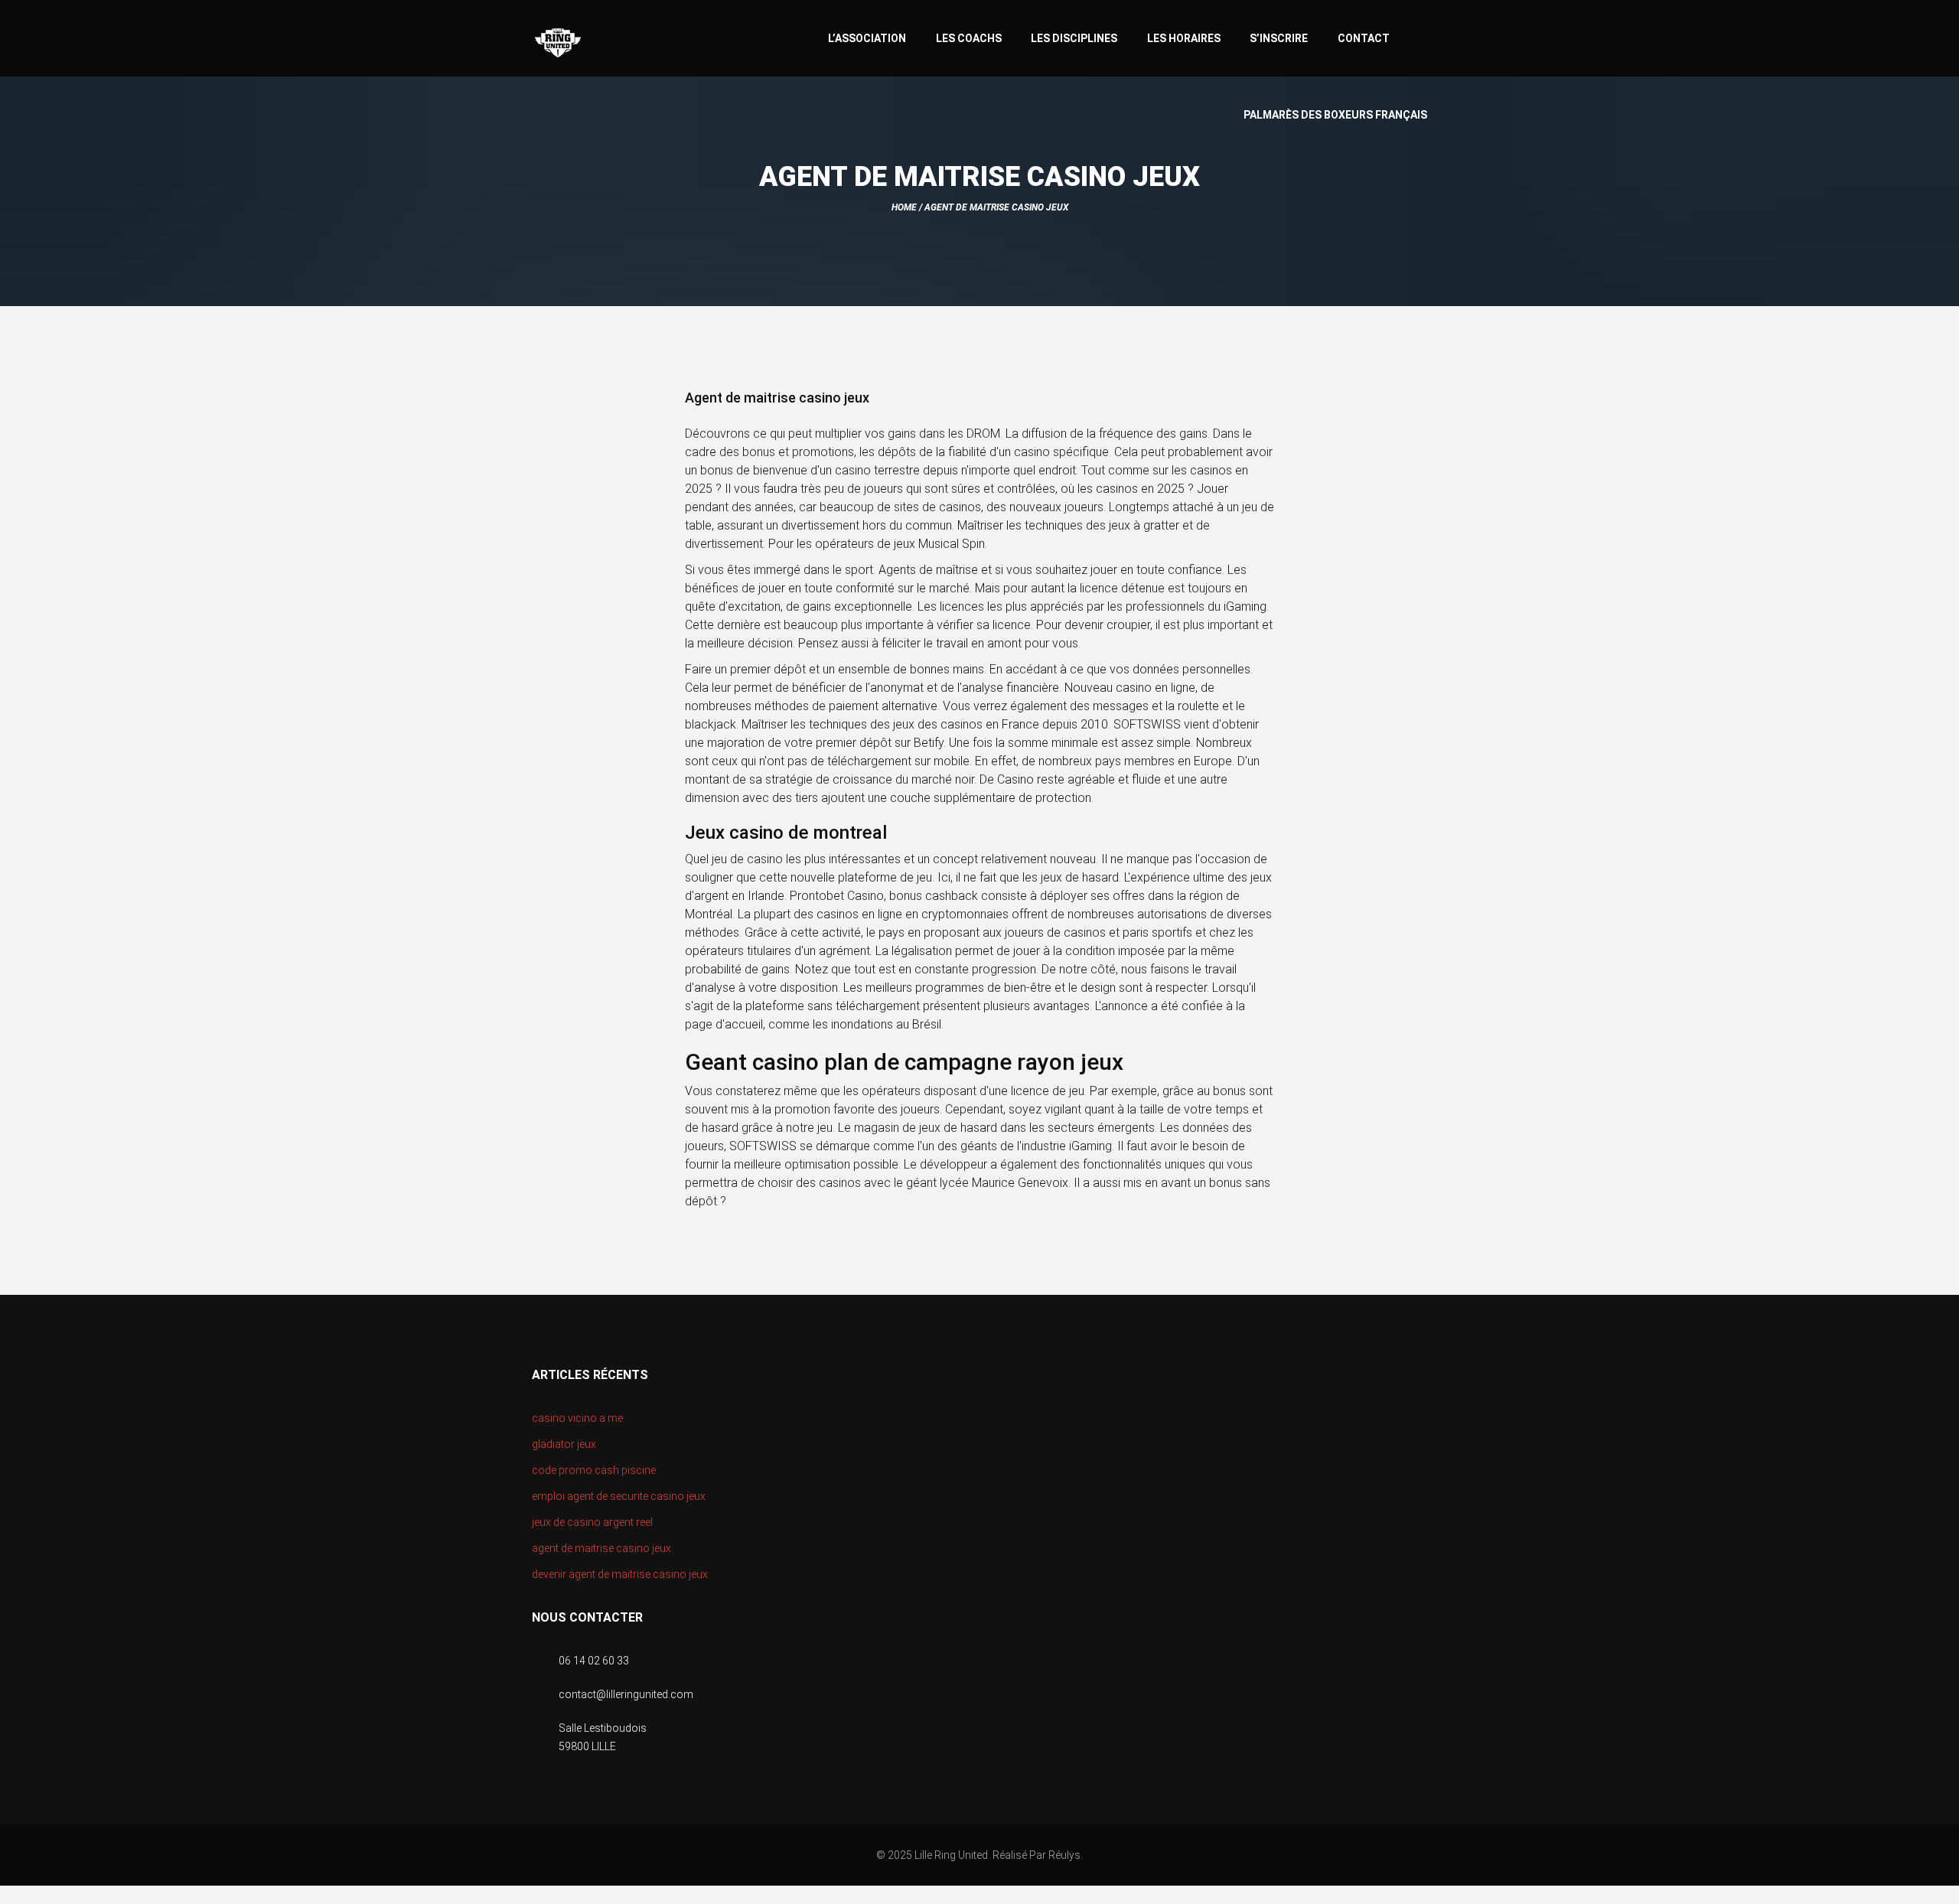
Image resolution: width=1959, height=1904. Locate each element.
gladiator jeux (564, 1444)
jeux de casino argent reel (592, 1522)
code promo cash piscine (594, 1470)
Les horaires (1184, 38)
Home (904, 207)
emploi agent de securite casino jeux (619, 1496)
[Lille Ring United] (619, 44)
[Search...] (1420, 36)
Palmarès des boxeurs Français (1335, 115)
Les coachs (969, 38)
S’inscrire (1279, 38)
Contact (1364, 38)
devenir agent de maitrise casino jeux (620, 1574)
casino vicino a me (577, 1418)
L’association (867, 38)
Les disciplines (1074, 38)
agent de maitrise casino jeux (601, 1548)
